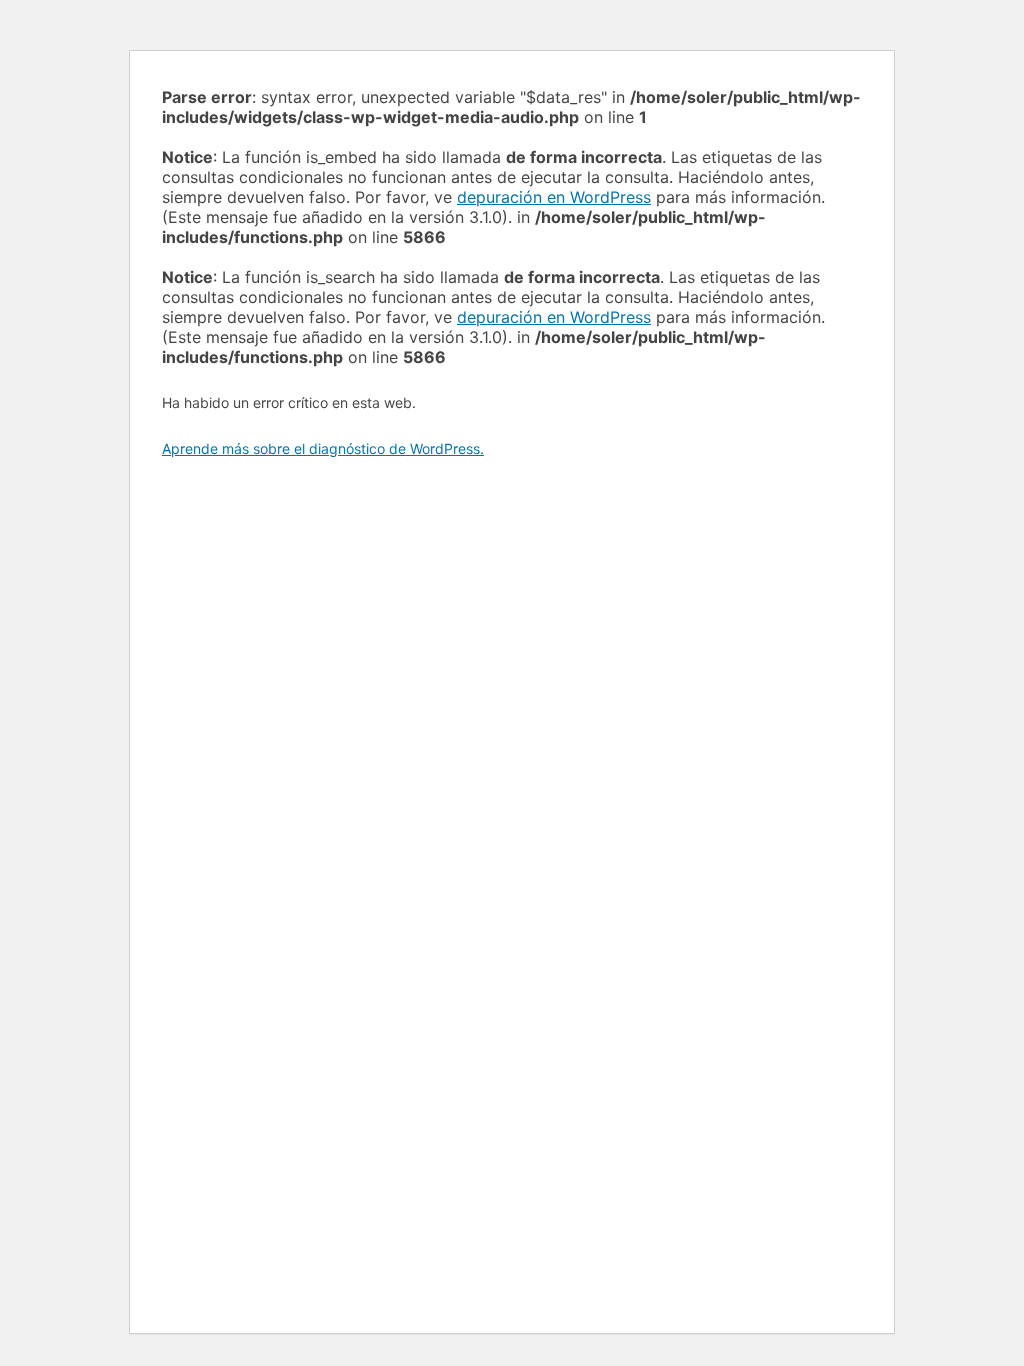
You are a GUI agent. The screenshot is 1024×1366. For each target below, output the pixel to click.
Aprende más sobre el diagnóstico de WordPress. (323, 448)
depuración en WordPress (554, 197)
